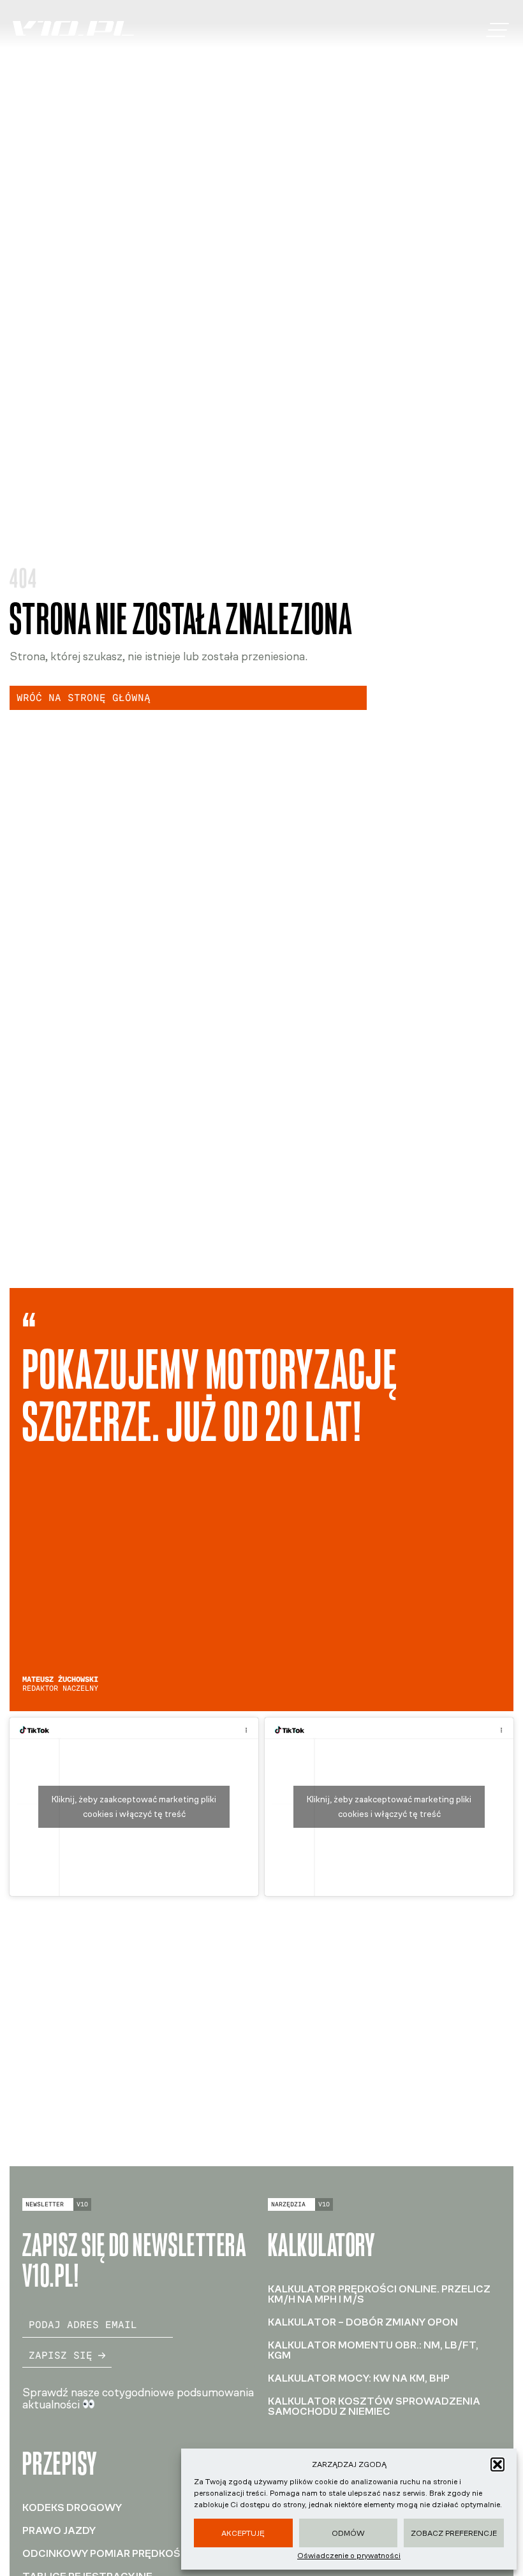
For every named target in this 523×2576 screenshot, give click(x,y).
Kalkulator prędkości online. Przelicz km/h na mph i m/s (379, 2294)
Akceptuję (243, 2533)
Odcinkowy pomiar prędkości (107, 2553)
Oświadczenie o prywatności (349, 2556)
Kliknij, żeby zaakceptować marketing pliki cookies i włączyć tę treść (134, 1807)
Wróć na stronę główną (84, 698)
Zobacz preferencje (454, 2533)
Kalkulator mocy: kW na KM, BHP (359, 2378)
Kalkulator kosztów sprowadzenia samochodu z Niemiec (374, 2406)
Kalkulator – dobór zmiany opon (363, 2322)
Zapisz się (61, 2355)
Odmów (348, 2533)
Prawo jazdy (59, 2530)
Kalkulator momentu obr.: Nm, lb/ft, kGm (373, 2350)
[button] (497, 2464)
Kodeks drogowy (72, 2507)
